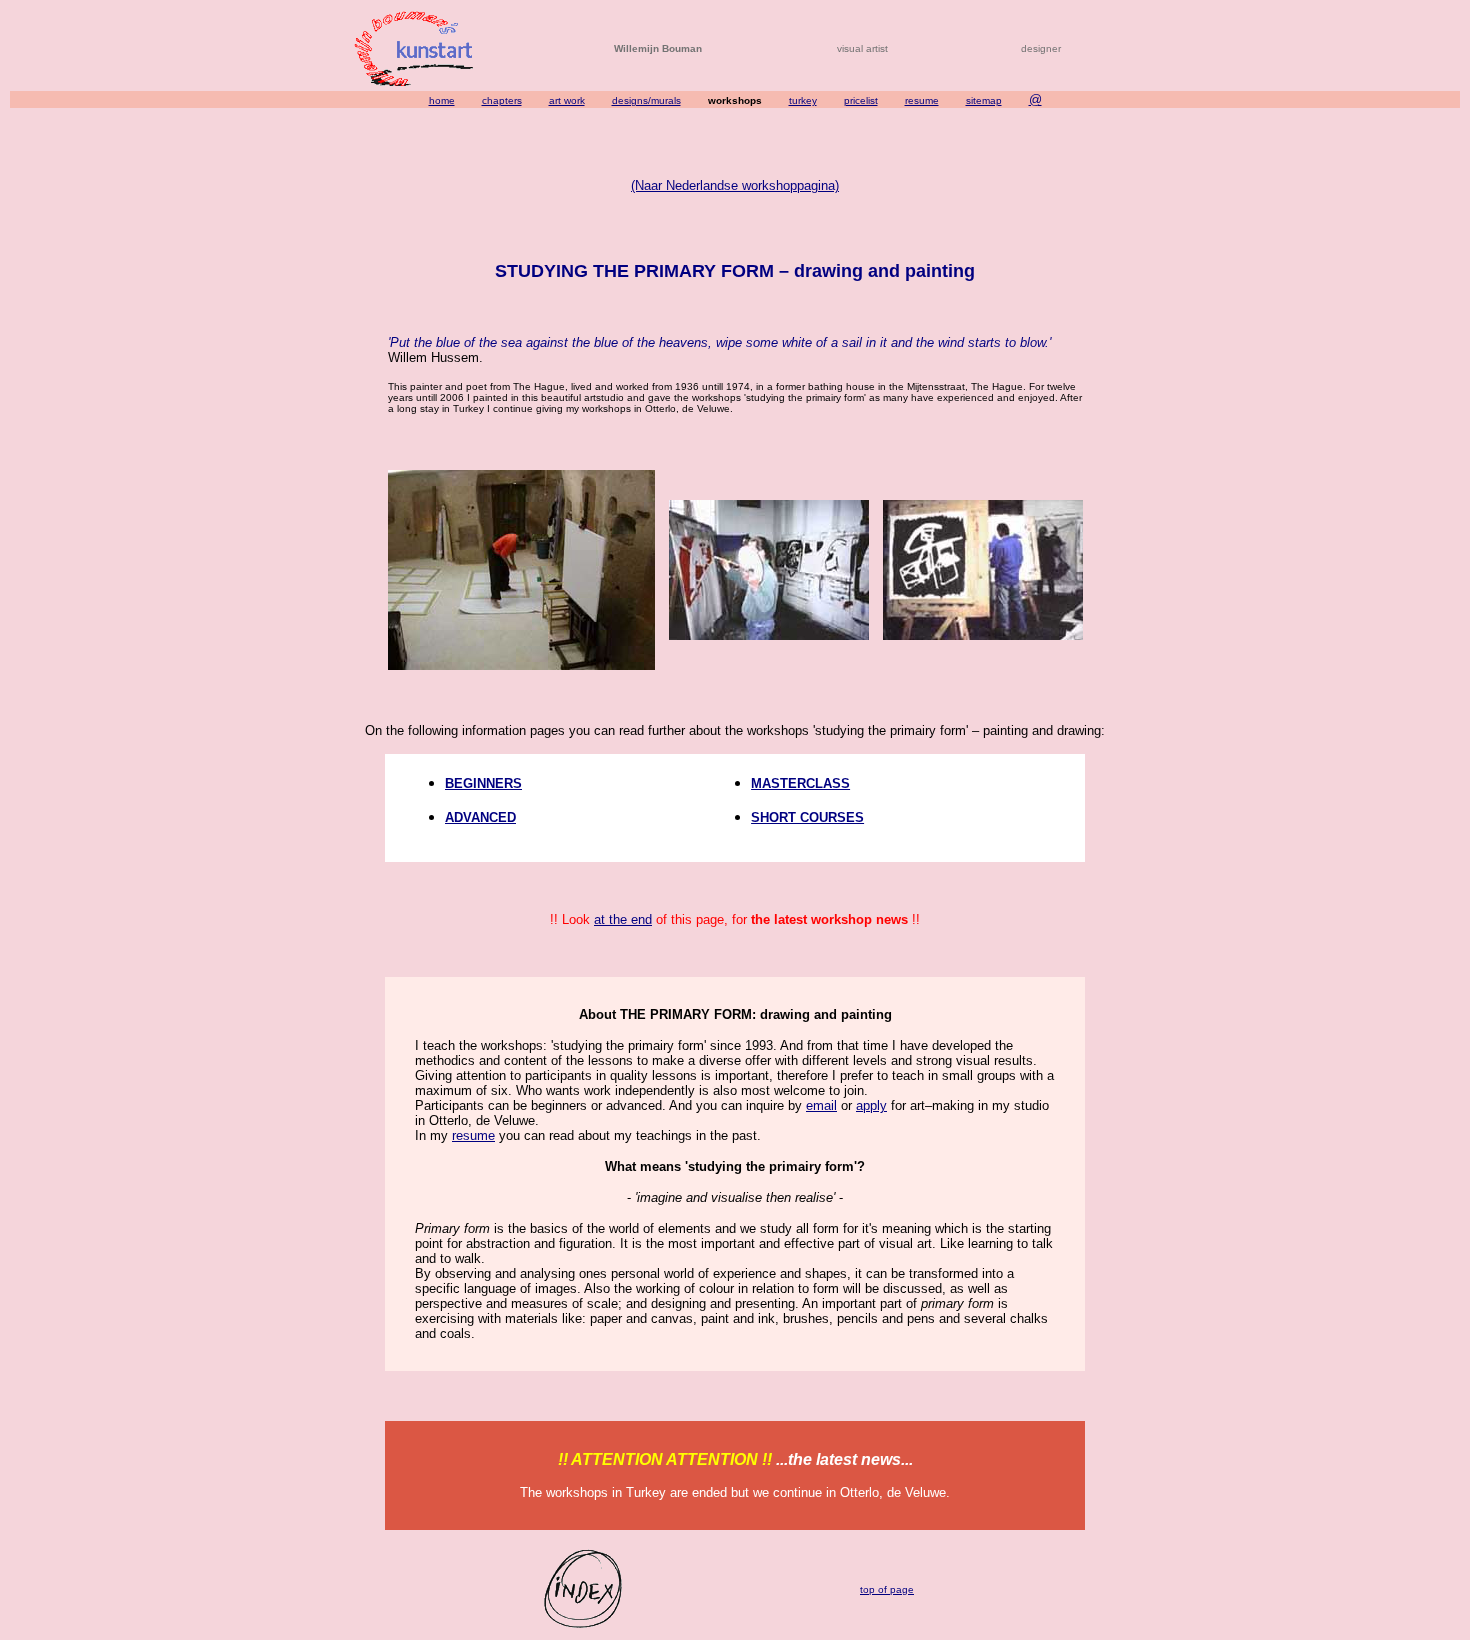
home (442, 100)
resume (922, 100)
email (821, 1105)
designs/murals (646, 100)
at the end (623, 919)
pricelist (861, 100)
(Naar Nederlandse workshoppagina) (735, 185)
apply (871, 1105)
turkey (803, 100)
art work (567, 100)
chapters (502, 100)
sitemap (984, 100)
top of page (887, 1589)
